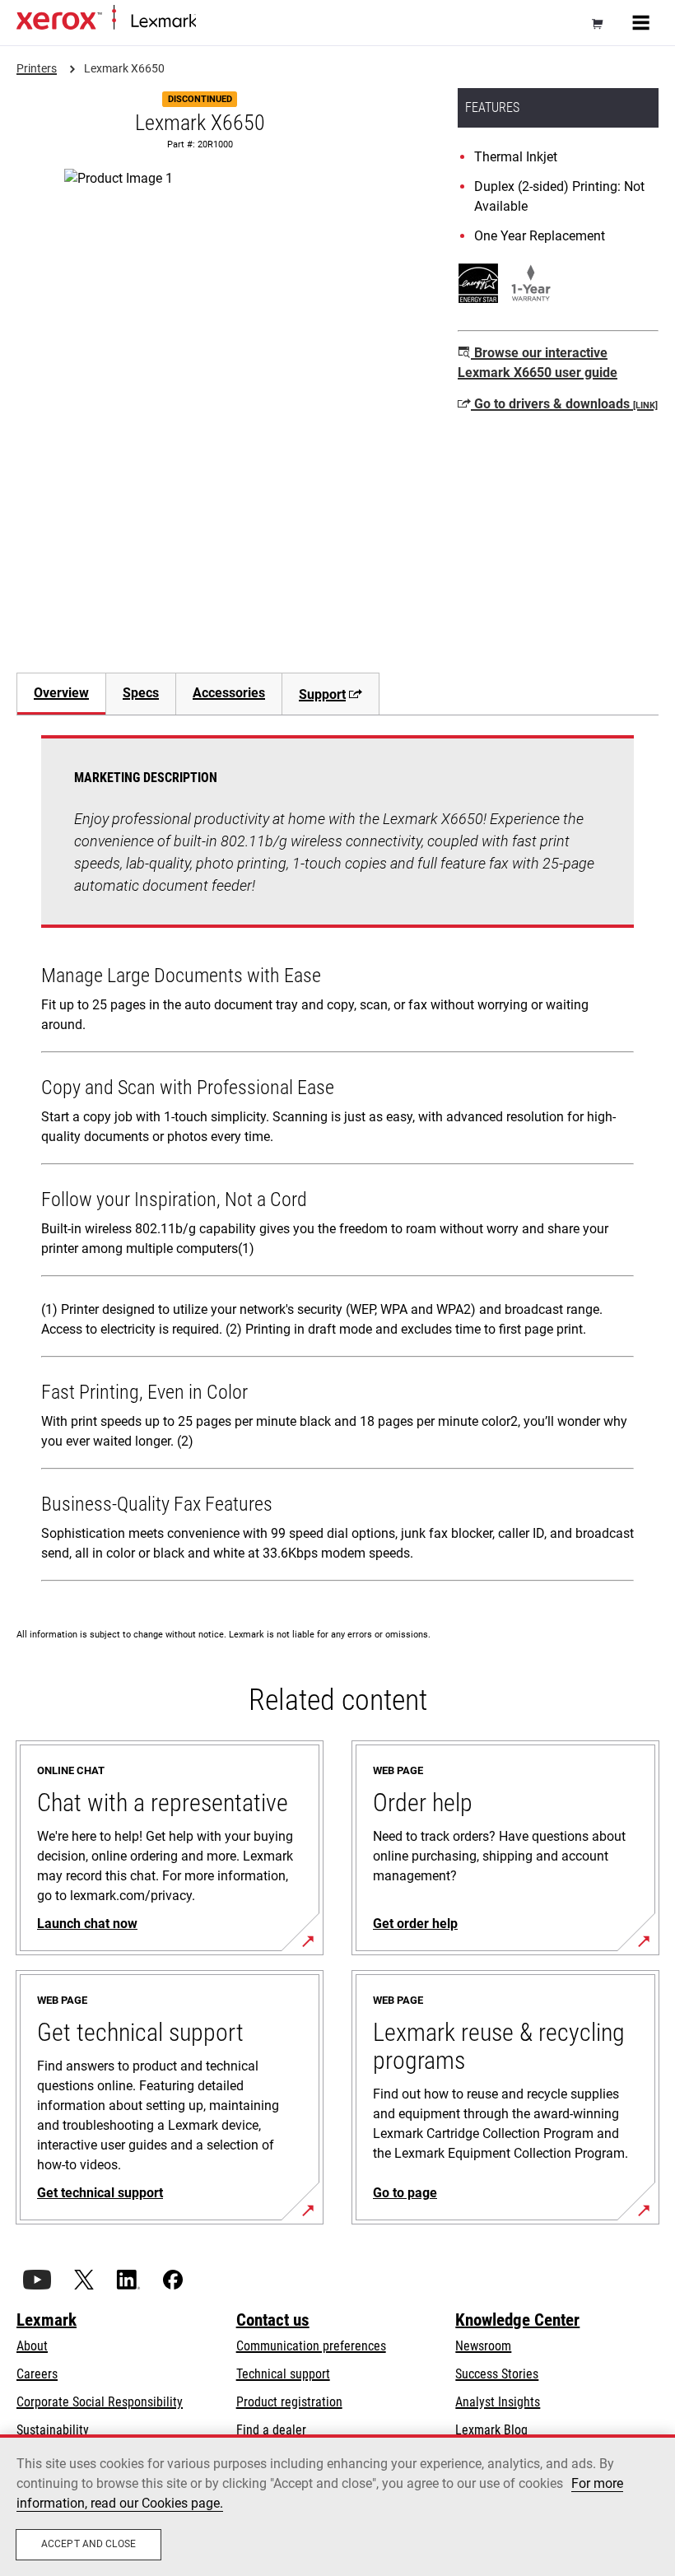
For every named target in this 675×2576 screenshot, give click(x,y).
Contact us (273, 2320)
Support (322, 694)
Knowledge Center (517, 2320)
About (32, 2346)
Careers (37, 2374)
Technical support (283, 2374)
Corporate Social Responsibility (100, 2402)
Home (209, 22)
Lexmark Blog (491, 2430)
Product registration (289, 2402)
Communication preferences (311, 2346)
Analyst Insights (498, 2402)
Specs (141, 693)
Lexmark (47, 2320)
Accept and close (88, 2544)
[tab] (61, 694)
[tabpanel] (337, 1162)
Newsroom (483, 2346)
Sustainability (53, 2430)
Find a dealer (271, 2430)
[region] (337, 2505)
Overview (61, 693)
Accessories (229, 693)
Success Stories (497, 2374)
